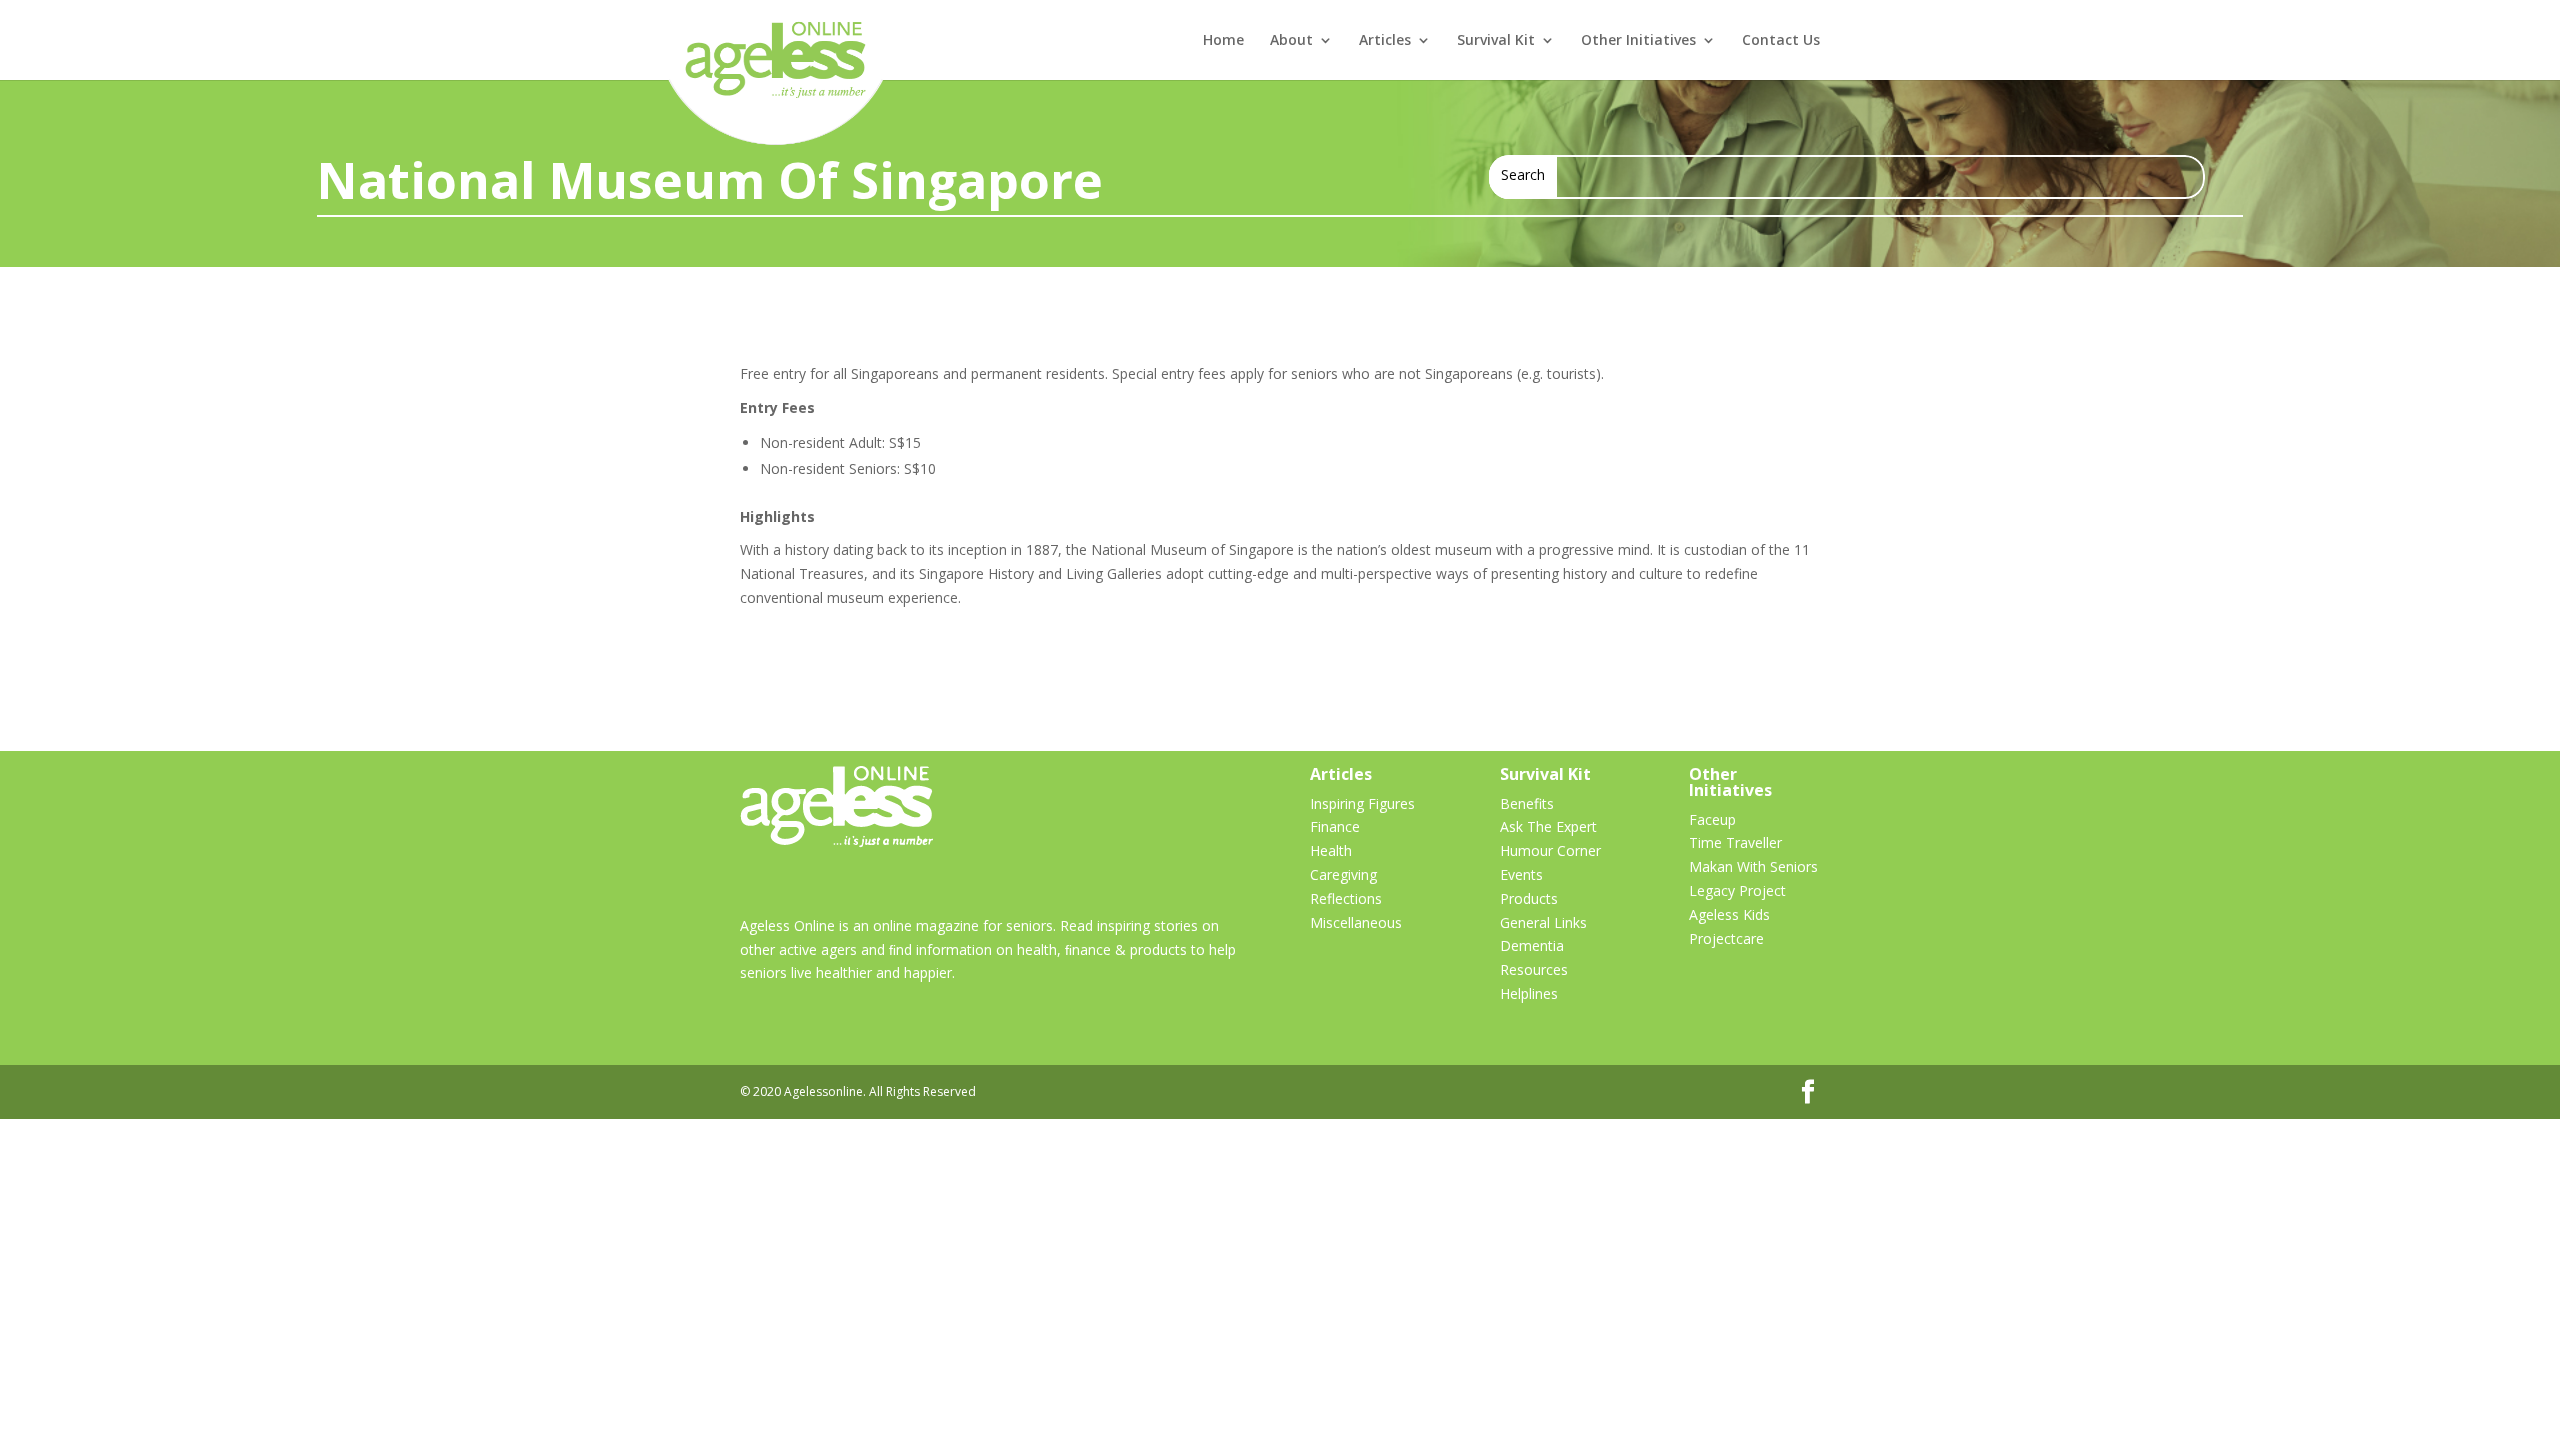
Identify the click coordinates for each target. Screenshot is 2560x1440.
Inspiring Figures (1362, 803)
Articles (1385, 41)
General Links (1543, 922)
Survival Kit (1496, 41)
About (1291, 41)
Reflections (1346, 898)
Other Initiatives (1638, 41)
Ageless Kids (1729, 914)
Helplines (1529, 993)
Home (1223, 41)
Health (1331, 850)
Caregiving (1343, 874)
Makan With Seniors (1753, 866)
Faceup (1712, 819)
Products (1529, 898)
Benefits (1527, 803)
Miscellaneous (1356, 922)
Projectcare (1726, 938)
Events (1521, 874)
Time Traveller (1735, 842)
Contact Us (1781, 41)
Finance (1335, 826)
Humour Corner (1550, 850)
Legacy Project (1737, 890)
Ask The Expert (1548, 826)
